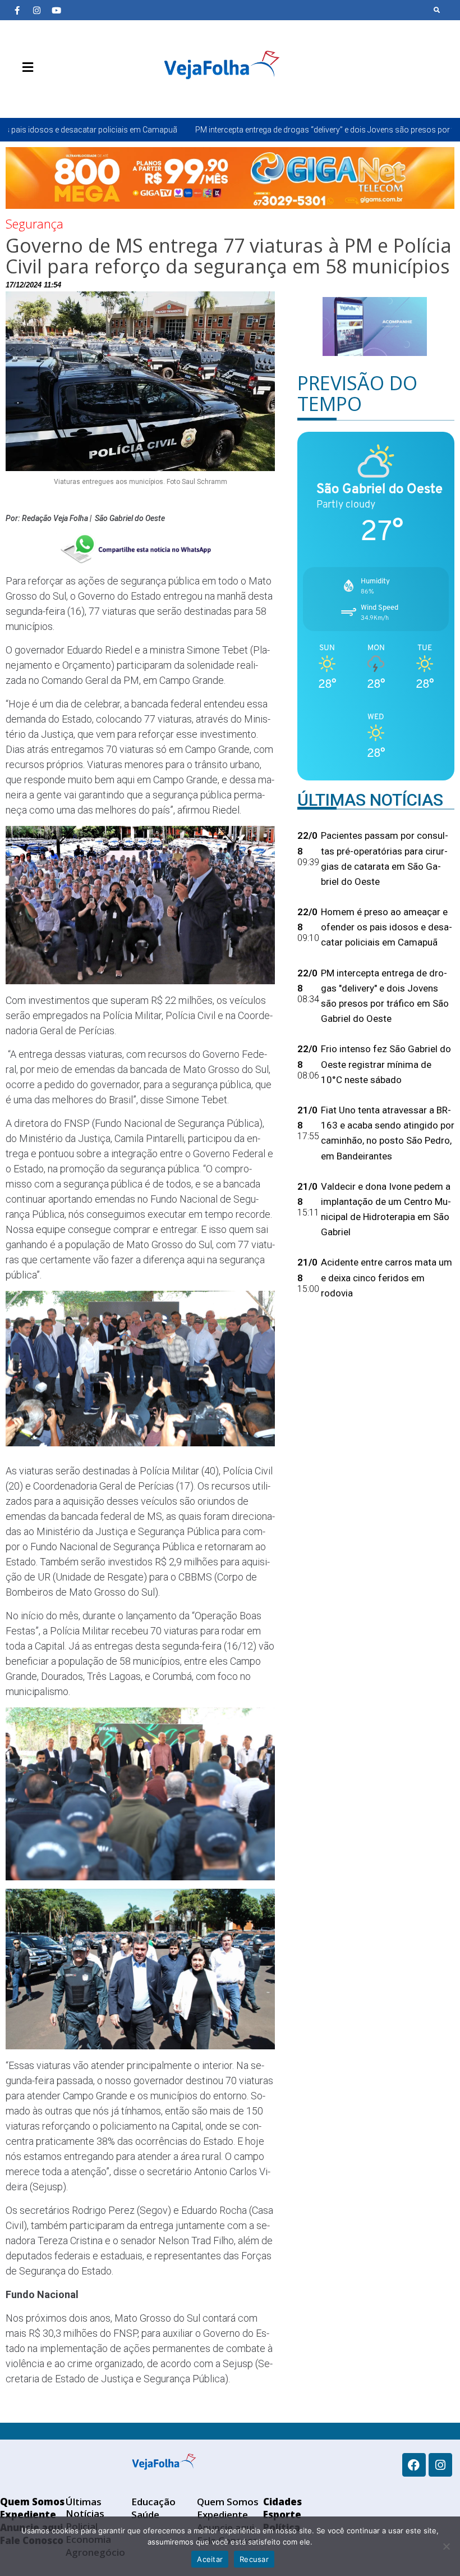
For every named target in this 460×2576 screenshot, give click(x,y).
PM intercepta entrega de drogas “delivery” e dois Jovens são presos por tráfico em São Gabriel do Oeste (256, 130)
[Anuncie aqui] (50, 94)
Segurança (34, 223)
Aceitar (210, 2559)
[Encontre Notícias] (437, 10)
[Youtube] (56, 10)
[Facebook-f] (17, 10)
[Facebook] (414, 2465)
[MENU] (25, 67)
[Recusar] (446, 2546)
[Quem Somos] (17, 94)
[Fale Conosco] (67, 94)
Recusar (254, 2559)
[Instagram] (36, 10)
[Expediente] (34, 94)
